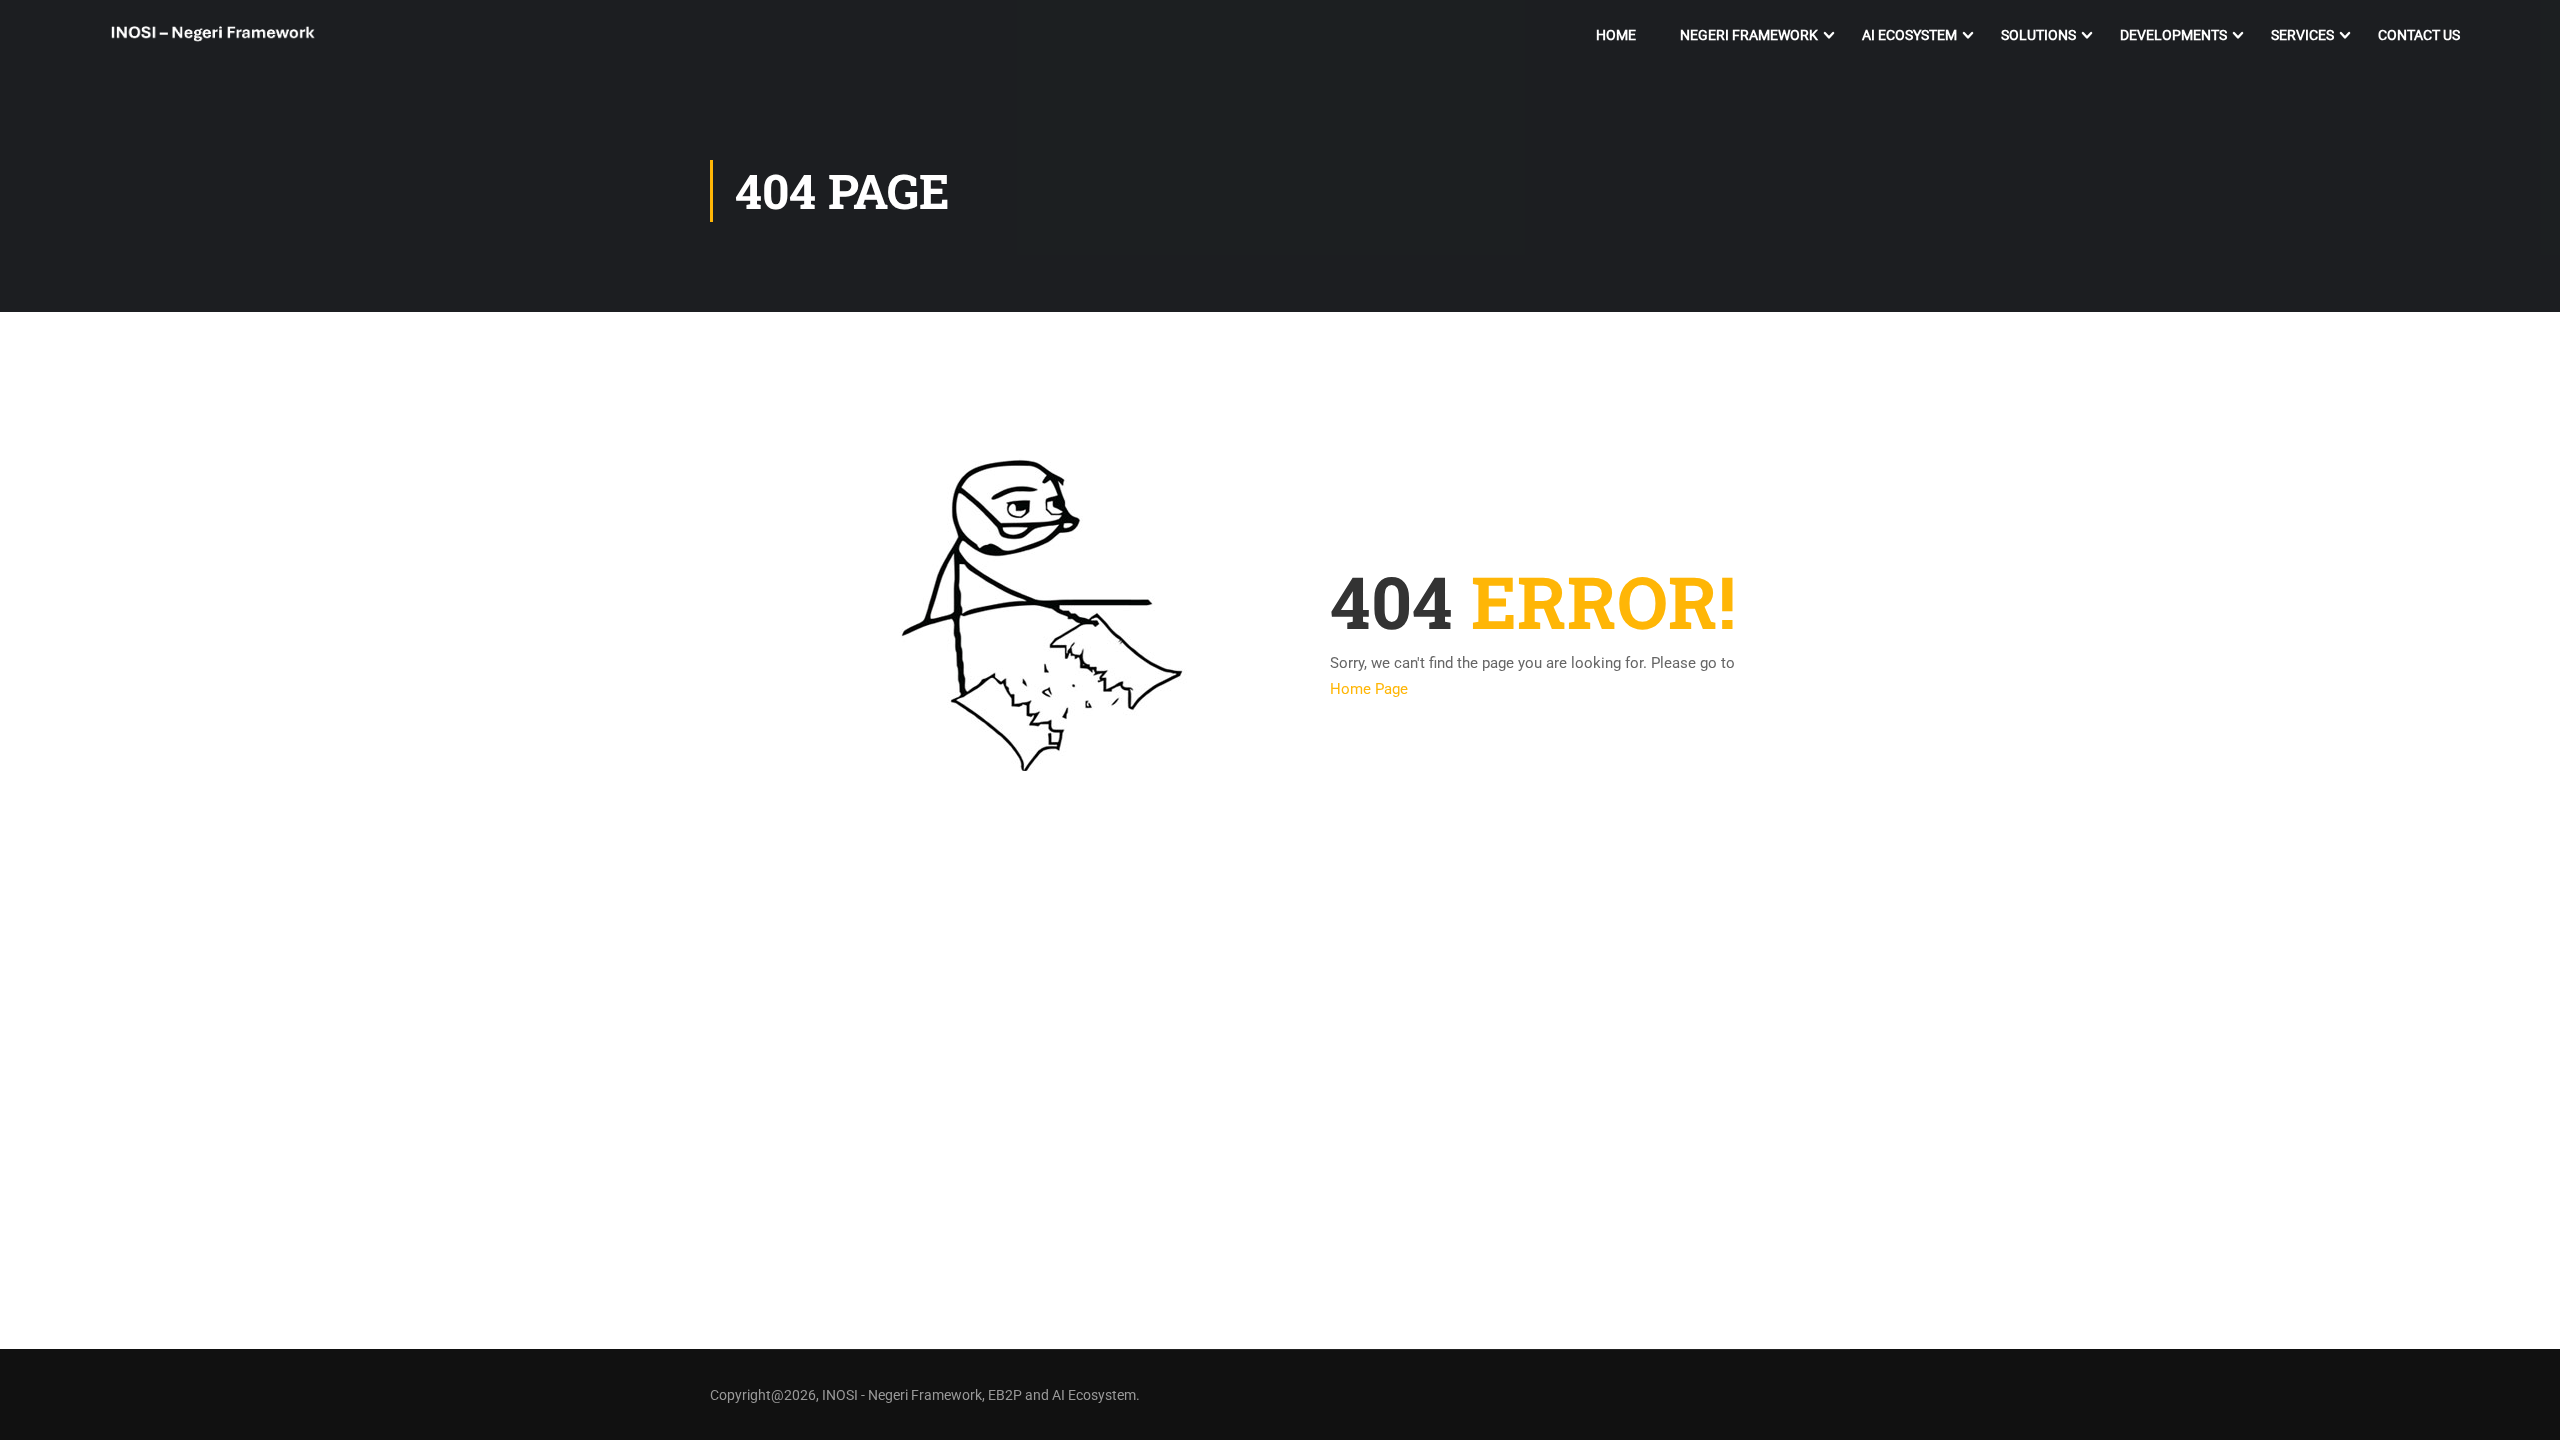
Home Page (1369, 689)
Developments (2173, 35)
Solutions (2038, 35)
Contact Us (2419, 35)
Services (2302, 35)
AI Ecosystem (1909, 35)
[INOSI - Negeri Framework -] (212, 35)
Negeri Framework (1749, 35)
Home (1616, 35)
